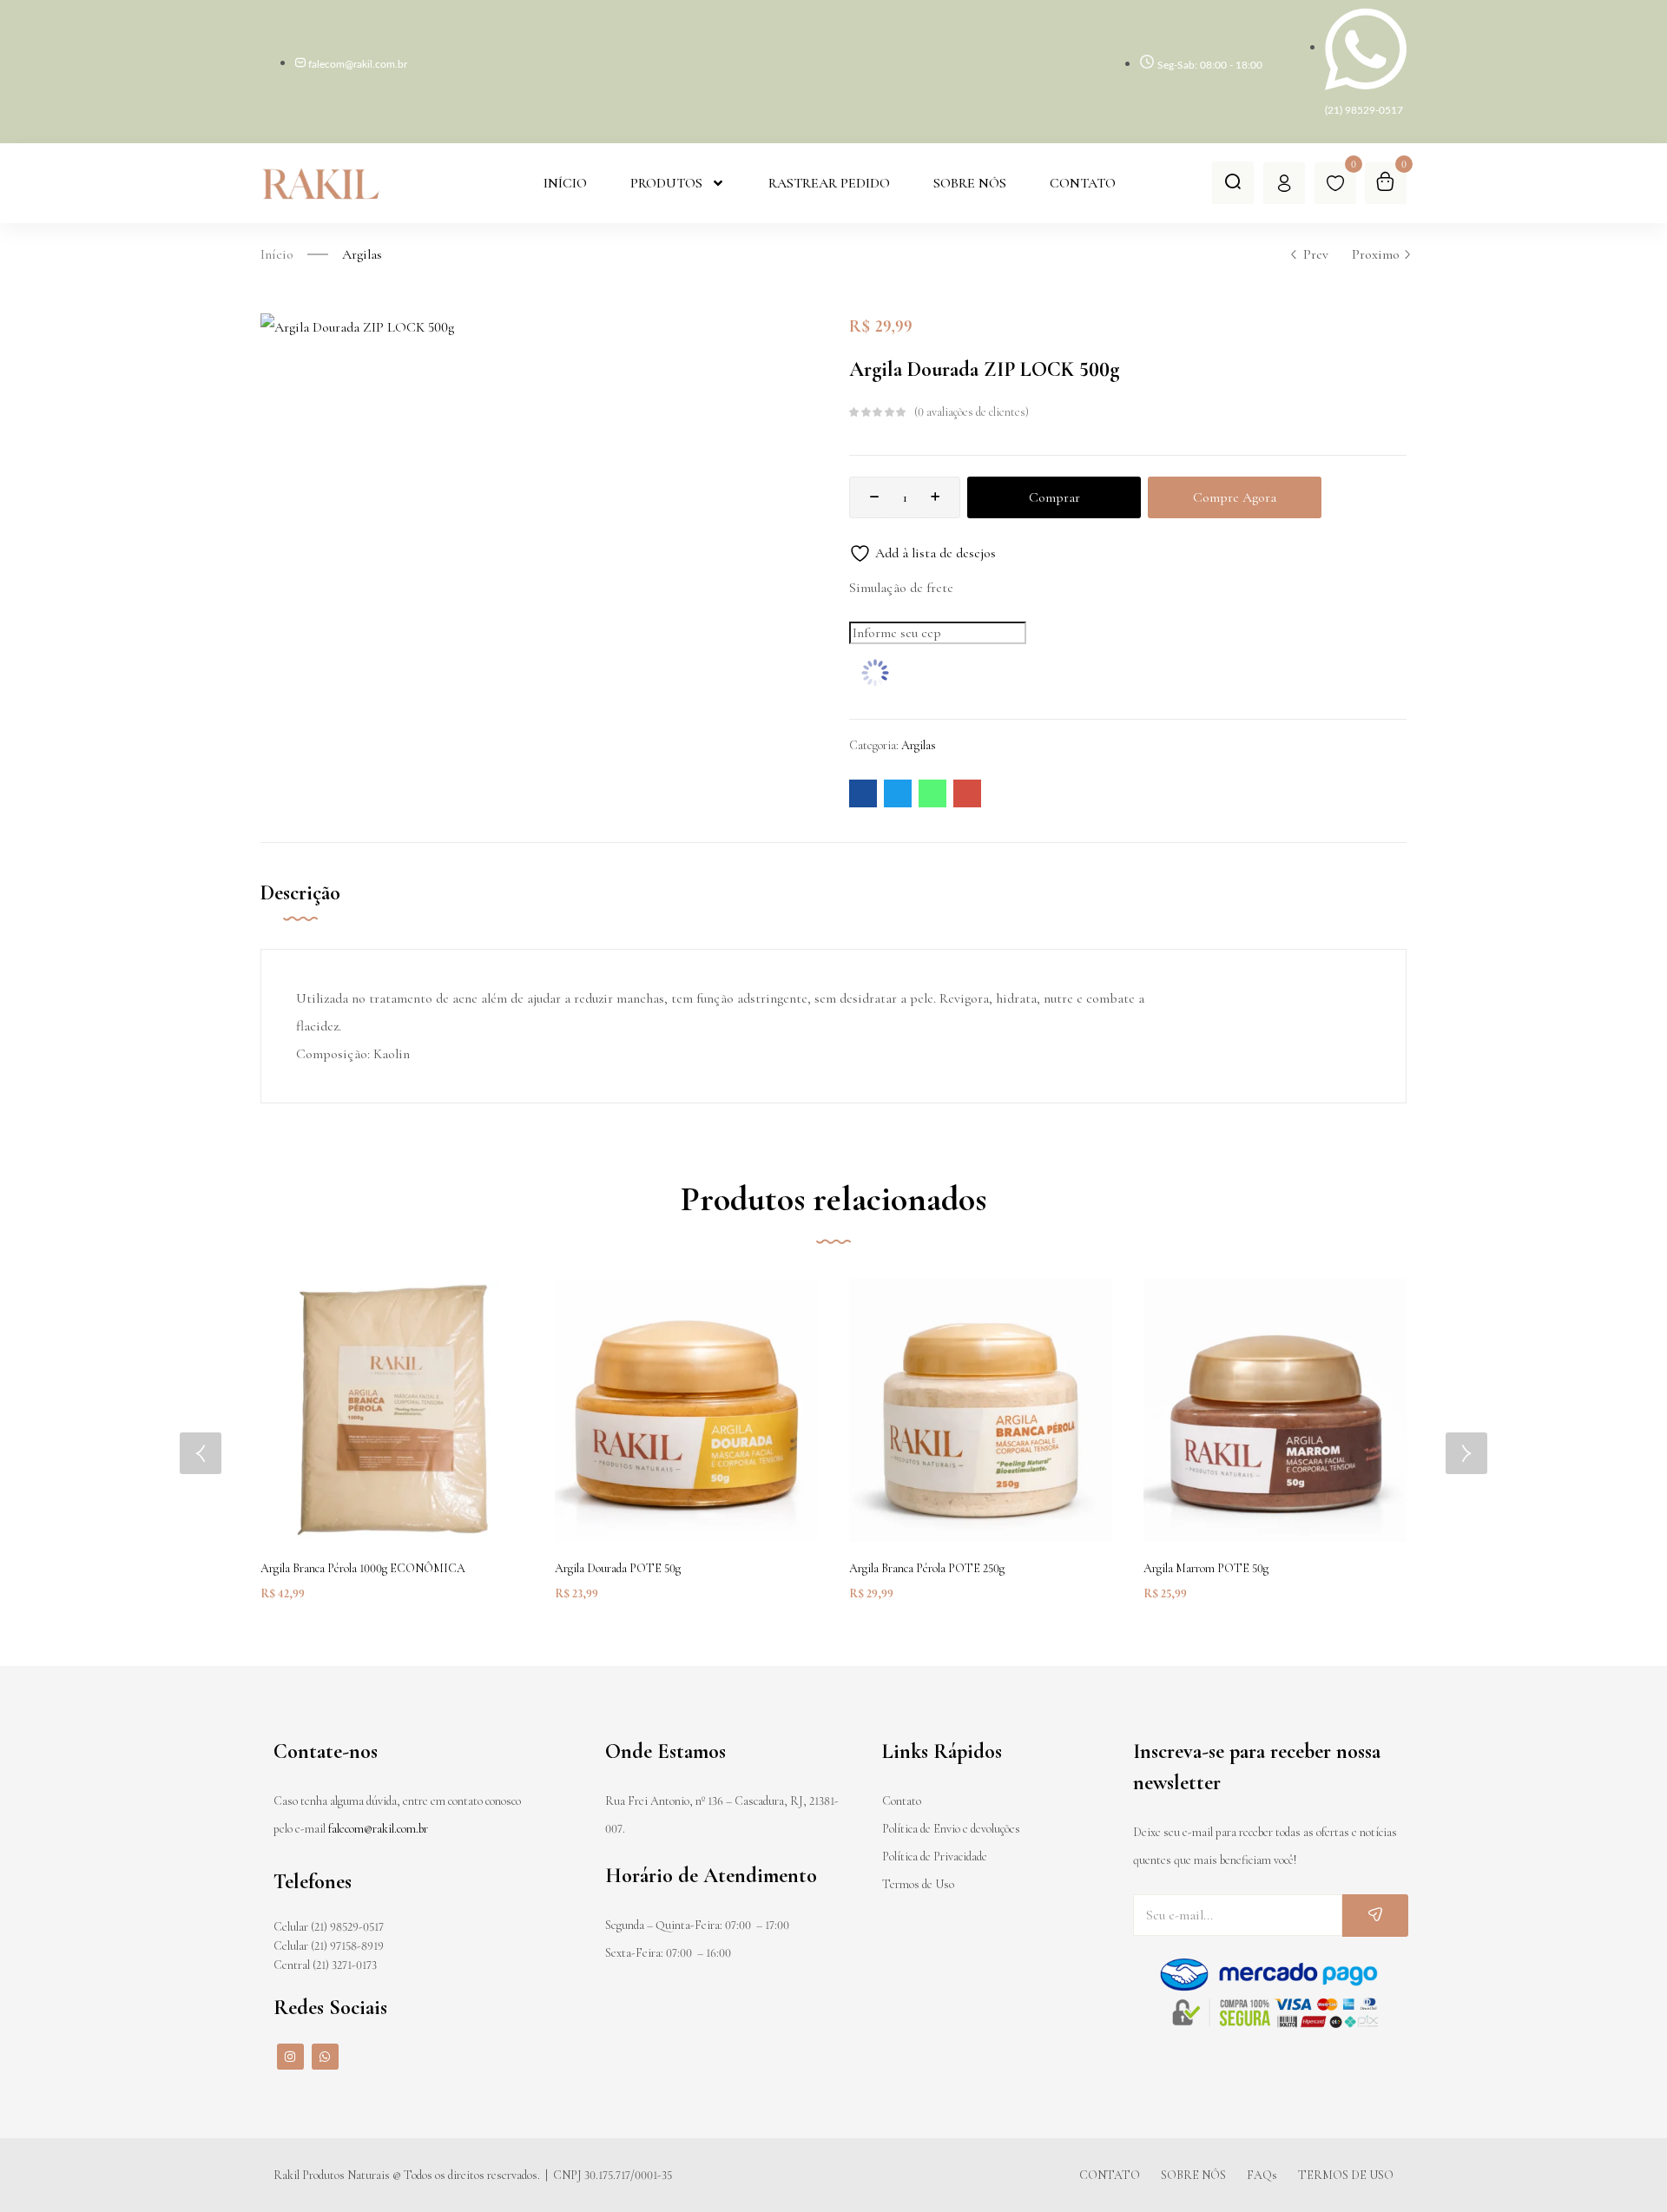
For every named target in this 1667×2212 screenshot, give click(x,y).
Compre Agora (1235, 497)
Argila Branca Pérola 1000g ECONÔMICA (363, 1568)
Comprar (1054, 497)
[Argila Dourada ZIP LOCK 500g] (863, 793)
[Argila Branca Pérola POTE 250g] (981, 1410)
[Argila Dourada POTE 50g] (686, 1410)
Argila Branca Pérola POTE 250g (927, 1568)
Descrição (300, 893)
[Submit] (1375, 1916)
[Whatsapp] (325, 2057)
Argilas (362, 254)
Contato (902, 1801)
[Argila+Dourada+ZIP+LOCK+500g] (898, 793)
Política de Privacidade (935, 1856)
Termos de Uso (918, 1884)
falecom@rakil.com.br (378, 1829)
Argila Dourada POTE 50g (618, 1568)
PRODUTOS (666, 183)
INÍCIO (565, 183)
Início (277, 254)
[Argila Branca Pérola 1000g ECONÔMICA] (392, 1410)
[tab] (318, 912)
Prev (1316, 254)
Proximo (1376, 254)
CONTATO (1083, 183)
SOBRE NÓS (970, 183)
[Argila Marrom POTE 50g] (1275, 1410)
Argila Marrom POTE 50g (1206, 1568)
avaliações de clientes (972, 412)
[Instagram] (290, 2057)
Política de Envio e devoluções (951, 1829)
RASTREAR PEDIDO (829, 183)
